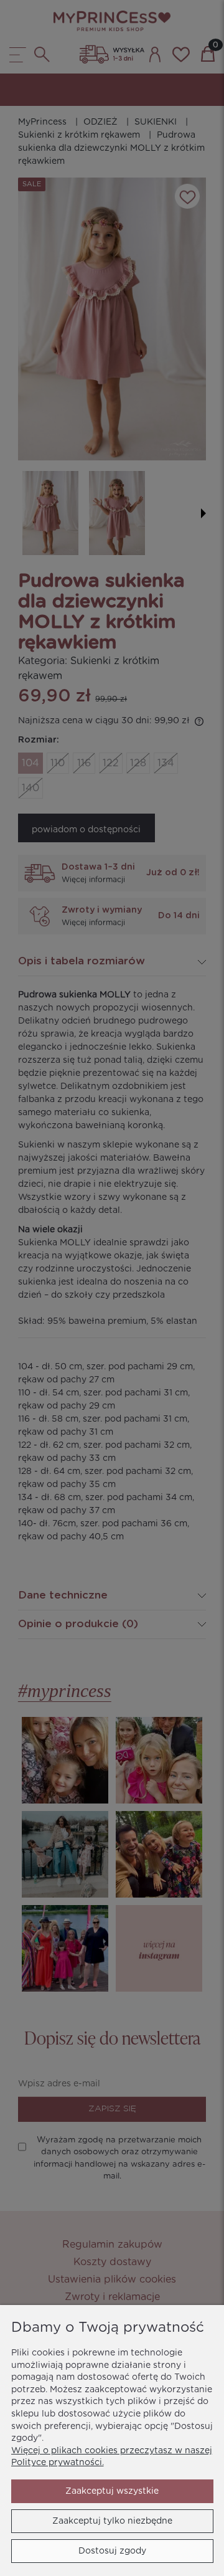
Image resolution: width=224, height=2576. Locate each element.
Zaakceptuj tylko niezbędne (112, 2521)
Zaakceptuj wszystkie (112, 2491)
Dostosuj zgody (112, 2551)
